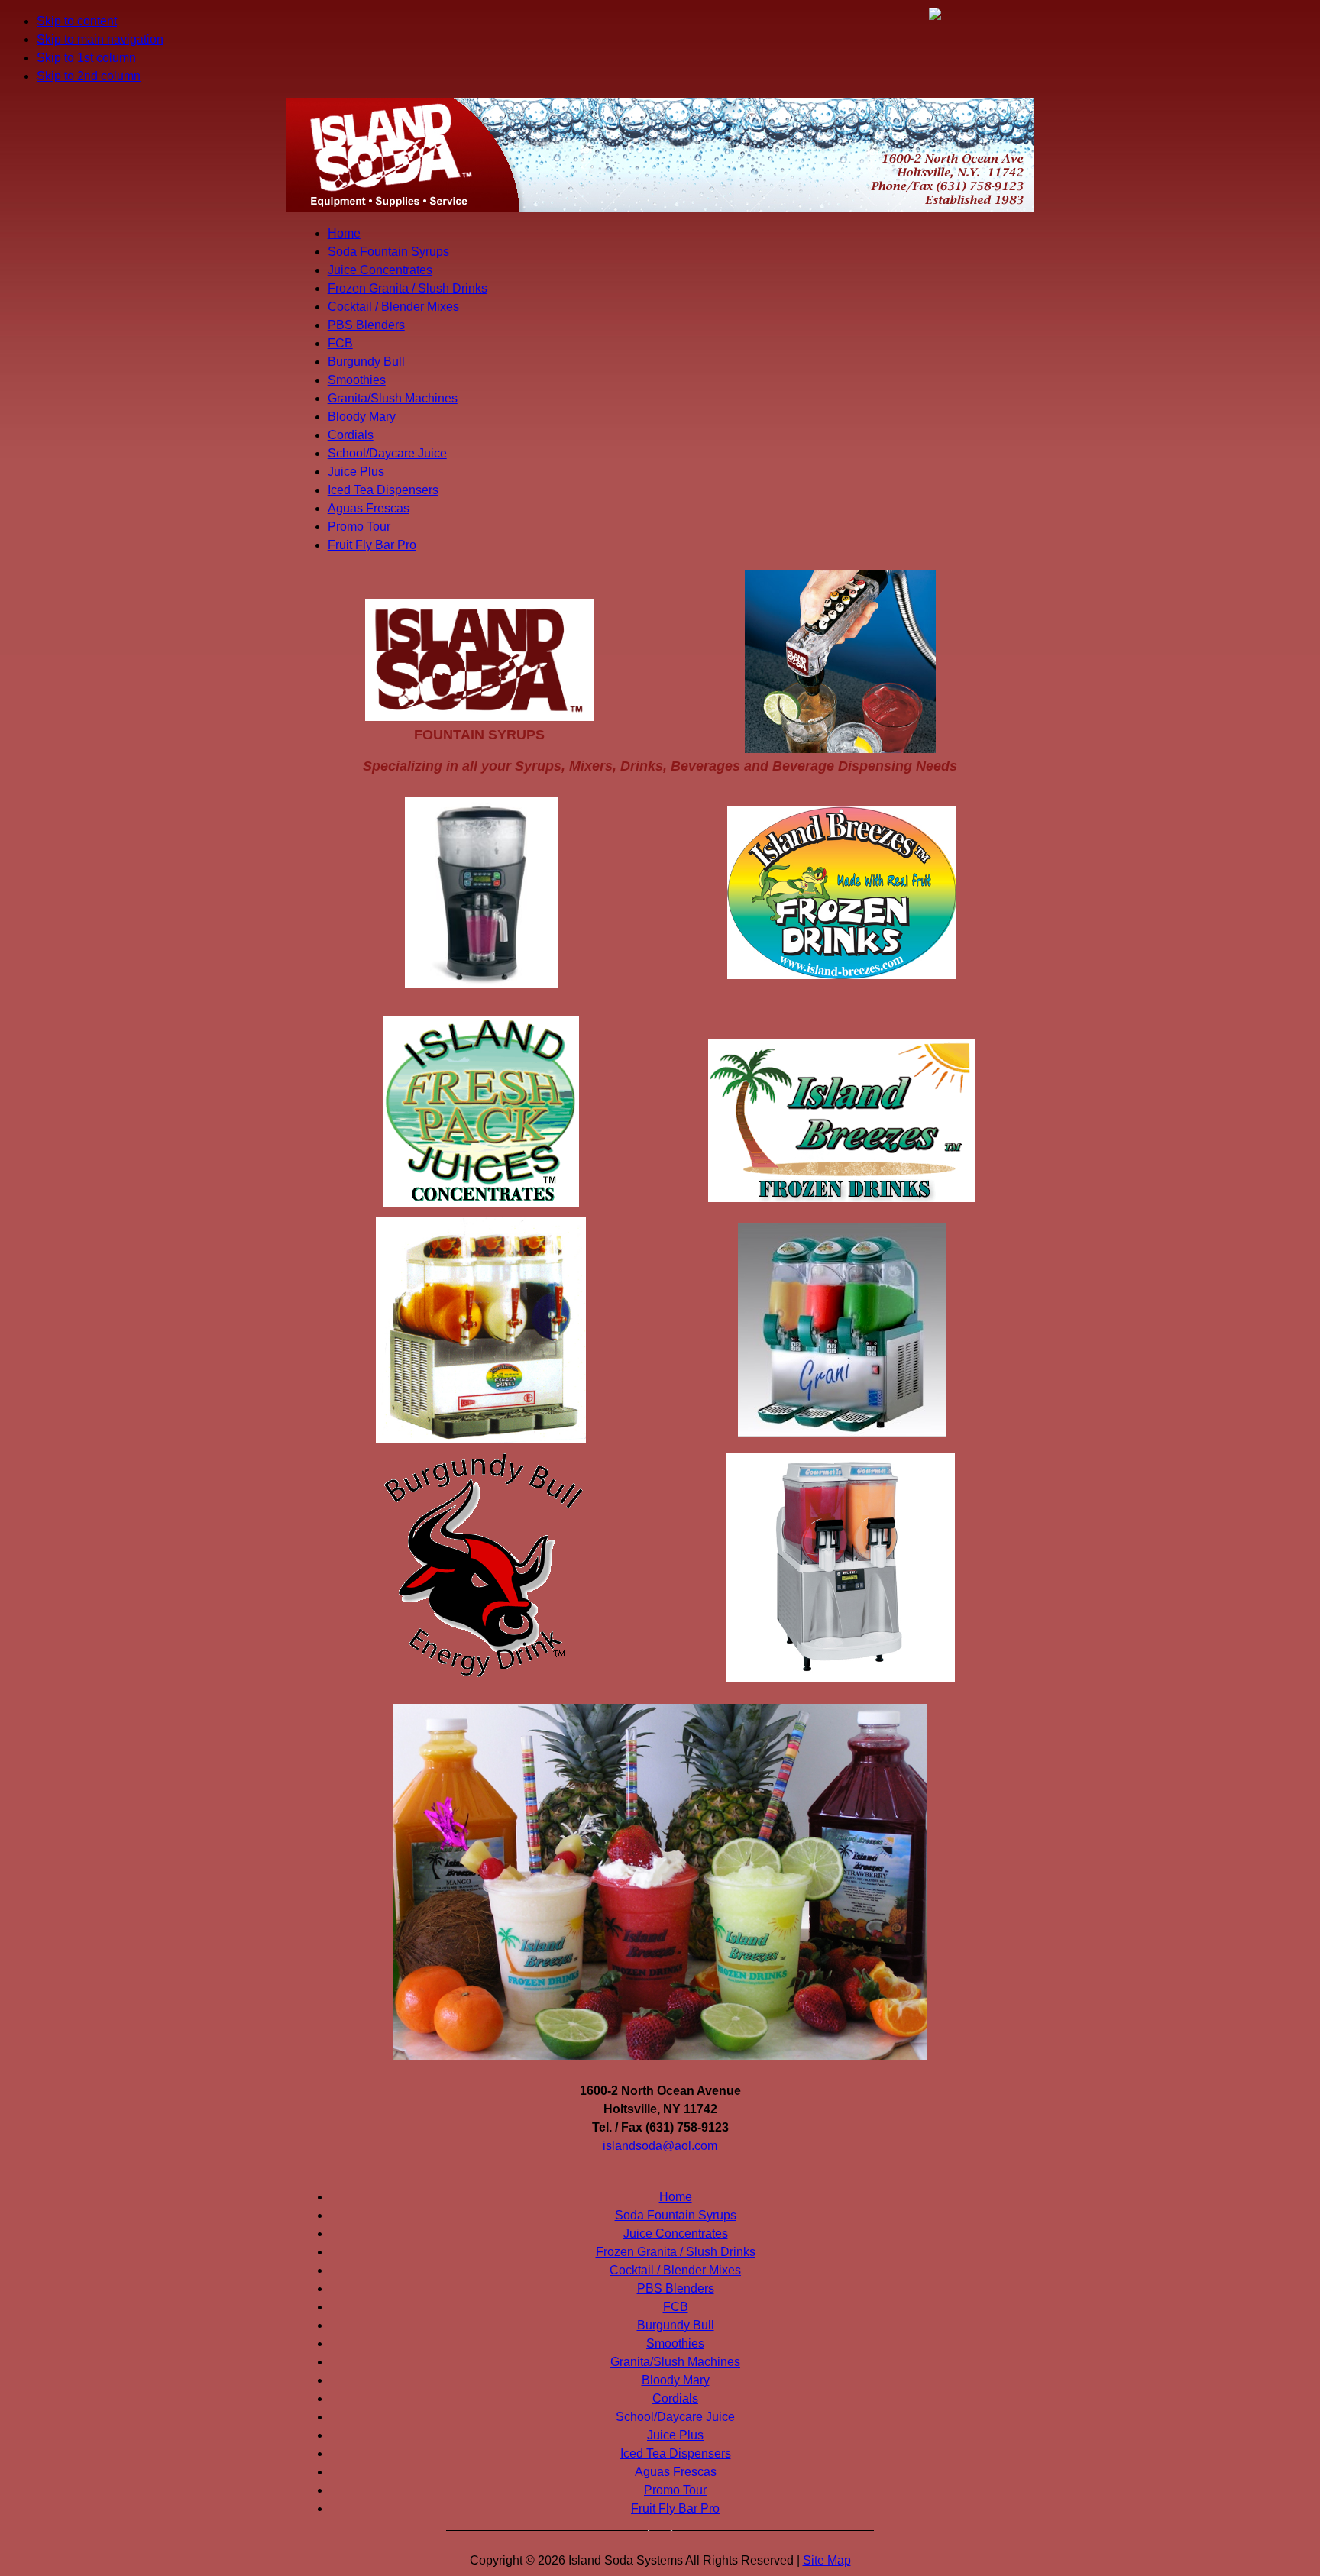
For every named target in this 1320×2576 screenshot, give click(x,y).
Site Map (827, 2560)
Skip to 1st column (86, 58)
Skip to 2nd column (89, 76)
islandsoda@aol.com (660, 2146)
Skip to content (77, 21)
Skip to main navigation (100, 39)
